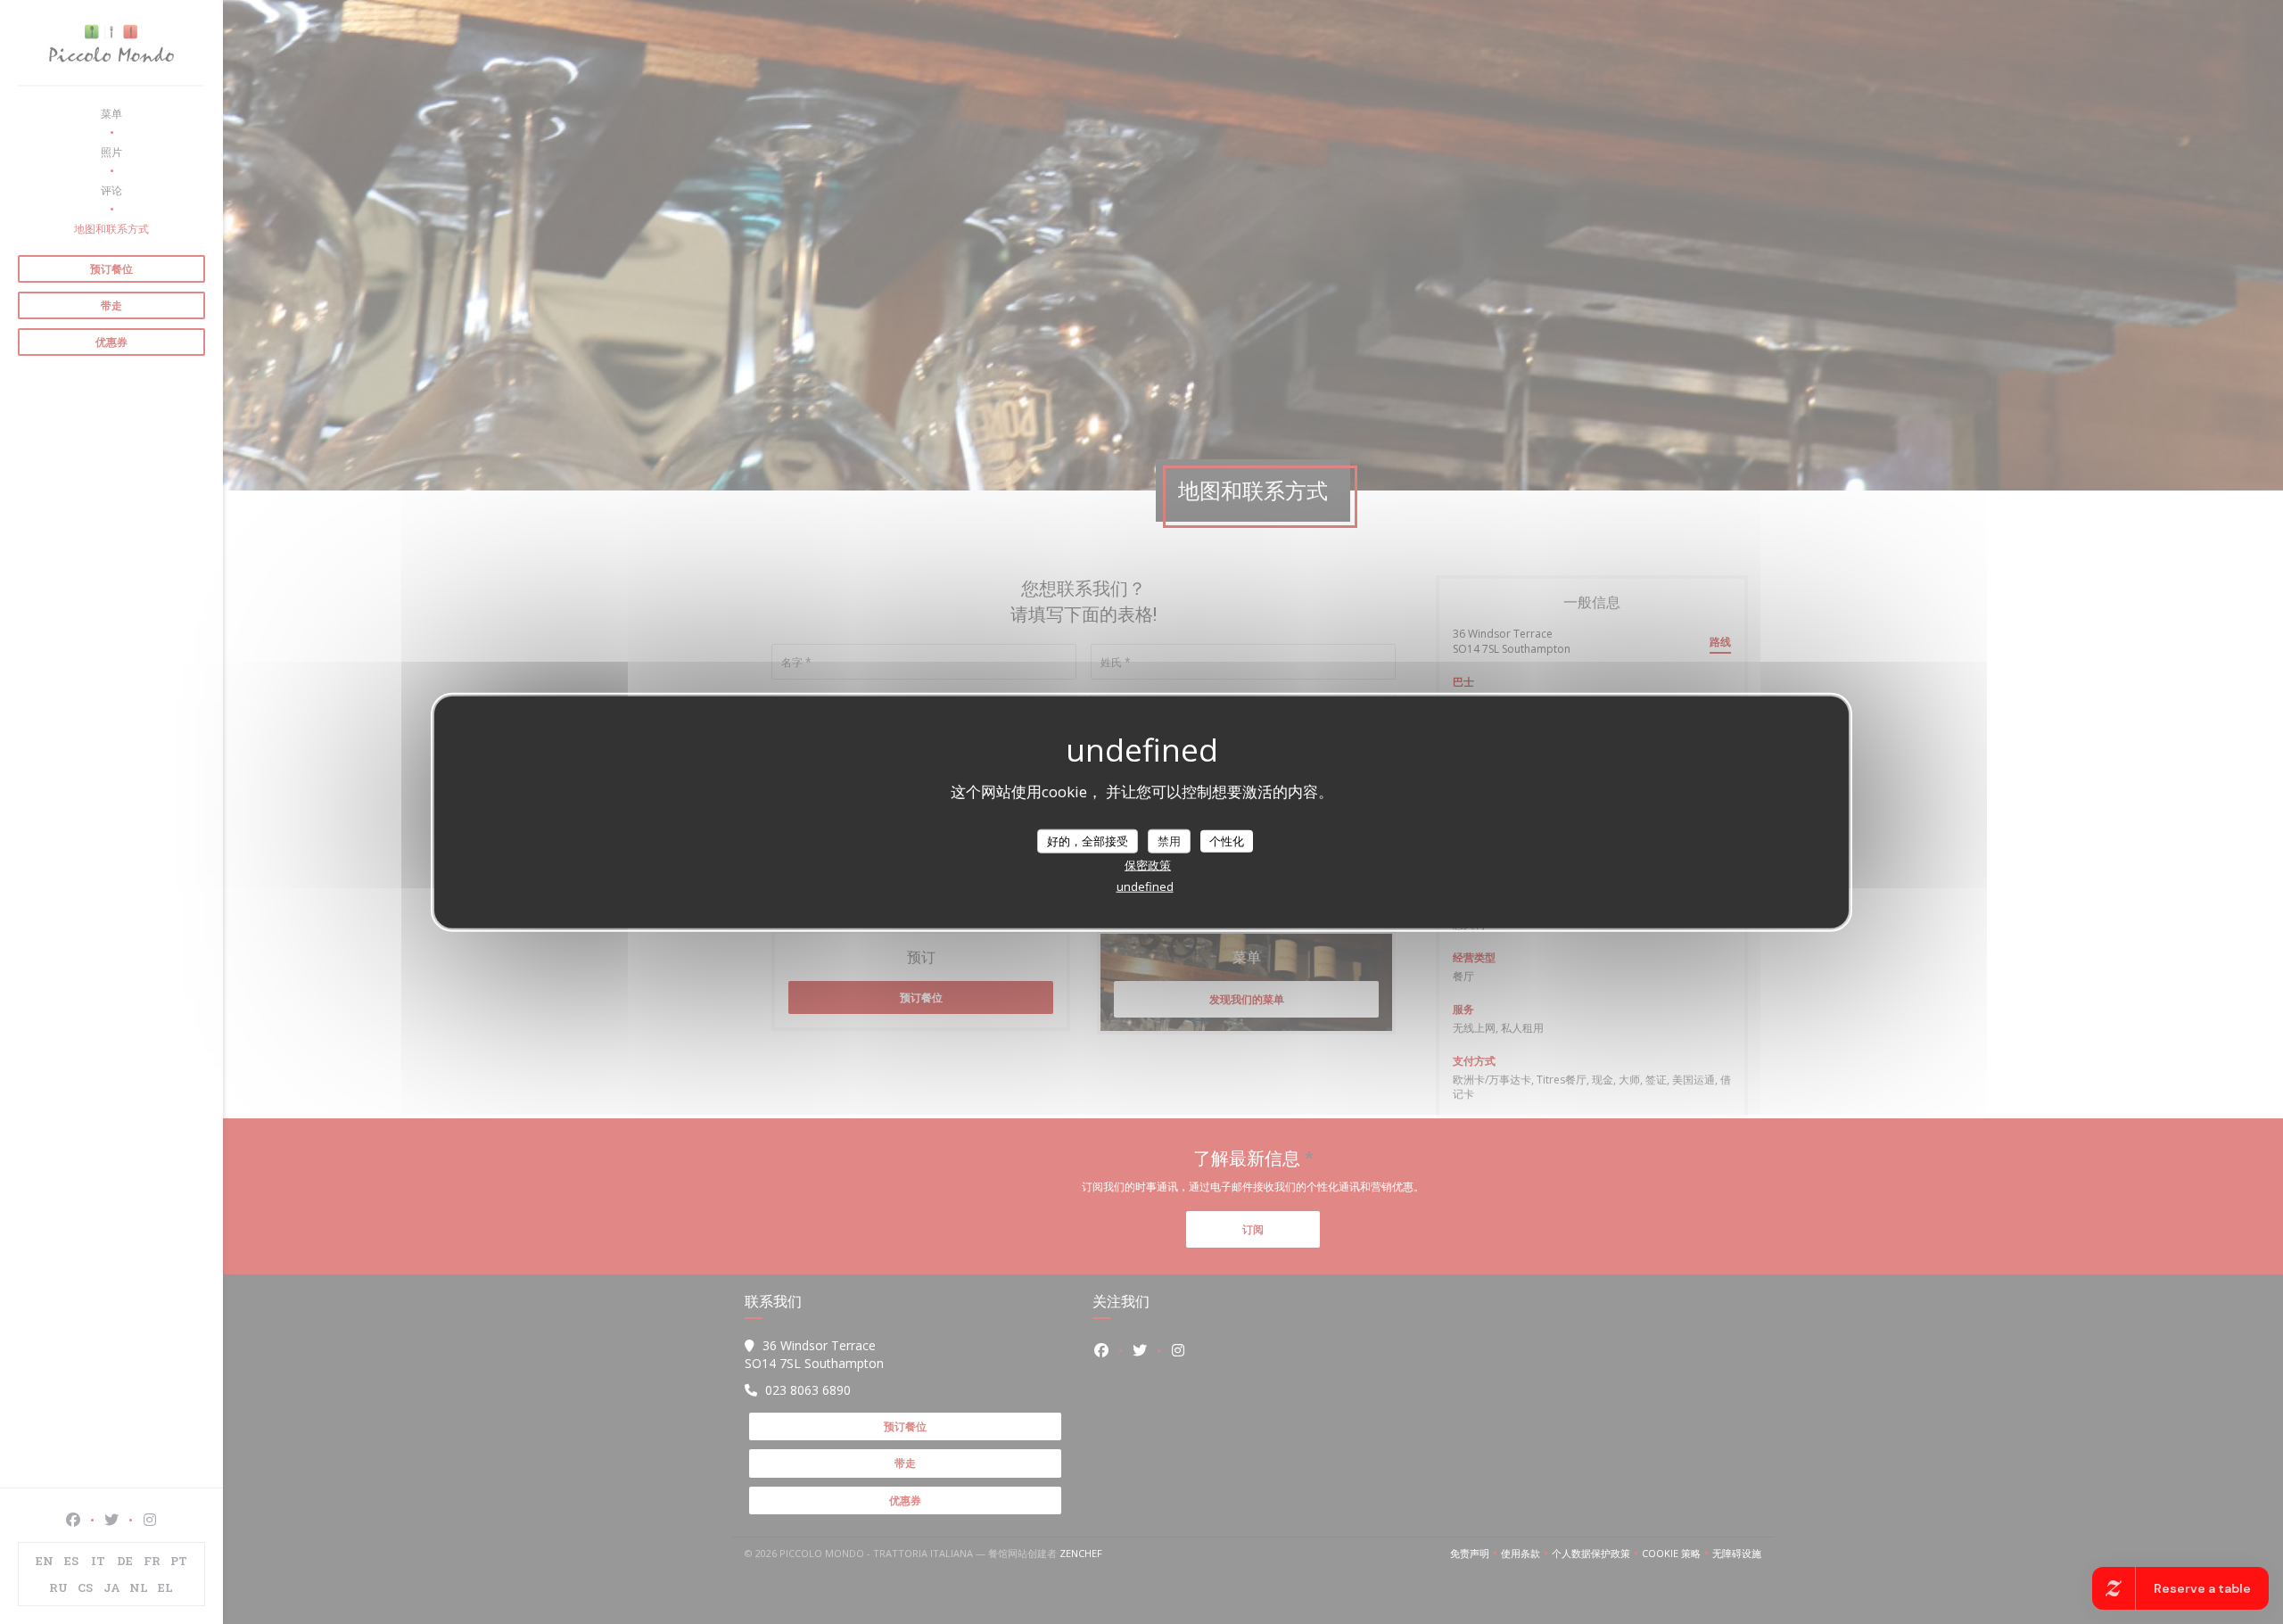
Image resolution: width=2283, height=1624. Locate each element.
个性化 (1227, 840)
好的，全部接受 (1088, 840)
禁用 (1169, 840)
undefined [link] (1145, 886)
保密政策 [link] (1148, 865)
